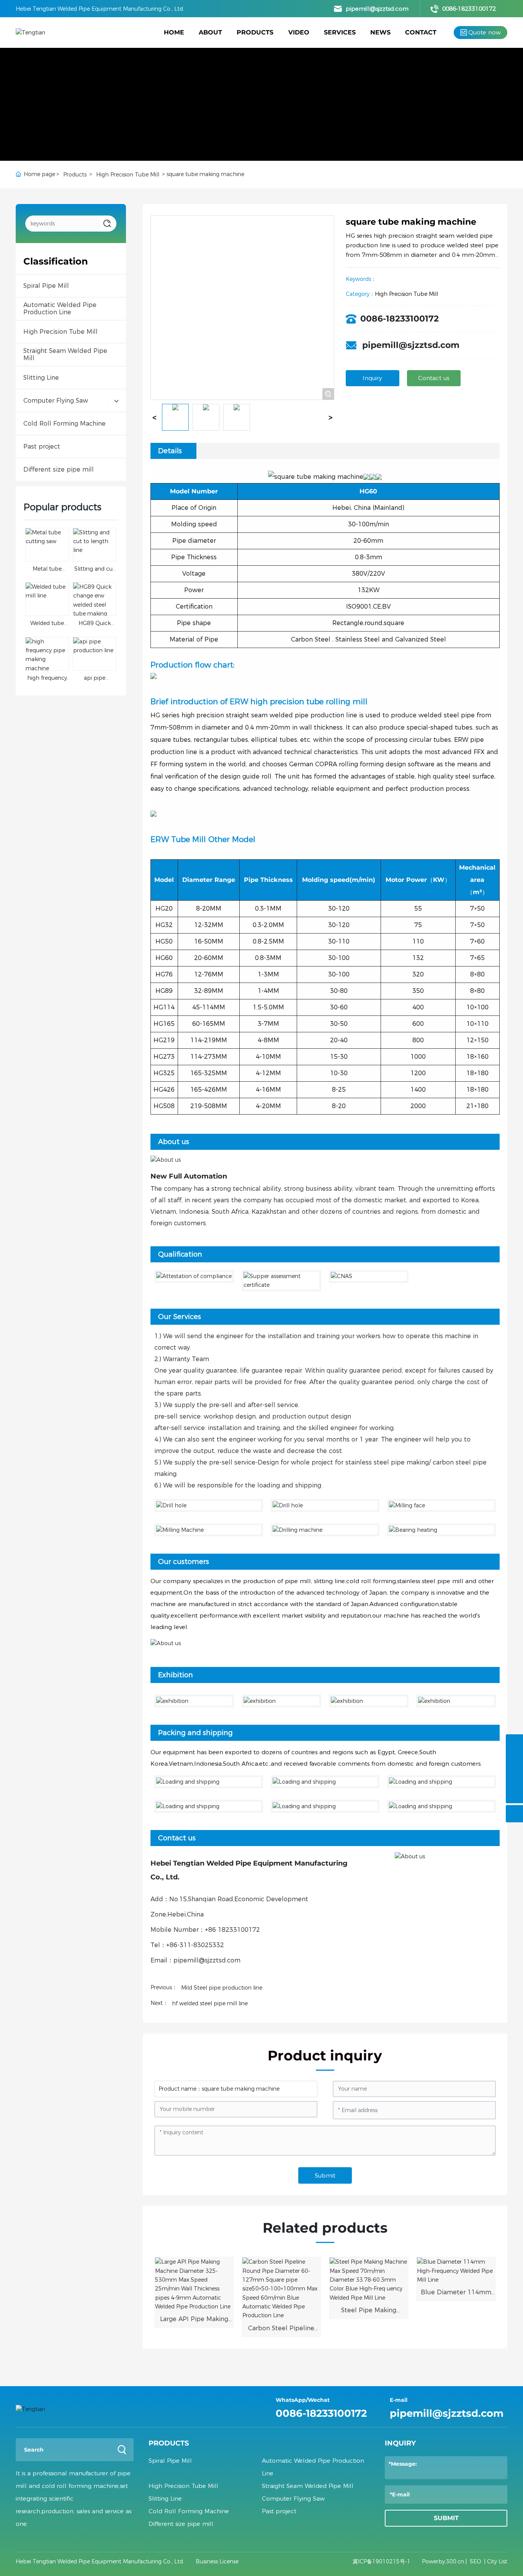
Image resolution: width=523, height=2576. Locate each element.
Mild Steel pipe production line (222, 1988)
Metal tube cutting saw (47, 573)
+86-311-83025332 (195, 1945)
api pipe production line (94, 682)
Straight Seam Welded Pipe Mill (308, 2486)
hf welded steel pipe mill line (210, 2003)
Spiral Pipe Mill (170, 2461)
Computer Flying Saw (293, 2498)
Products (75, 175)
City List (497, 2561)
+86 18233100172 (232, 1930)
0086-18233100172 (469, 9)
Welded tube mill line (47, 627)
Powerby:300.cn (443, 2561)
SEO (476, 2561)
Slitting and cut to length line (95, 573)
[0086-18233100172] (514, 1743)
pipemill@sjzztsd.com (377, 9)
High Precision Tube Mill (128, 175)
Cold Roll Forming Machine (189, 2511)
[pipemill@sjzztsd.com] (514, 1760)
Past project (279, 2511)
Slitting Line (165, 2498)
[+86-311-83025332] (514, 1777)
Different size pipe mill (181, 2524)
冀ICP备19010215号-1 (382, 2561)
